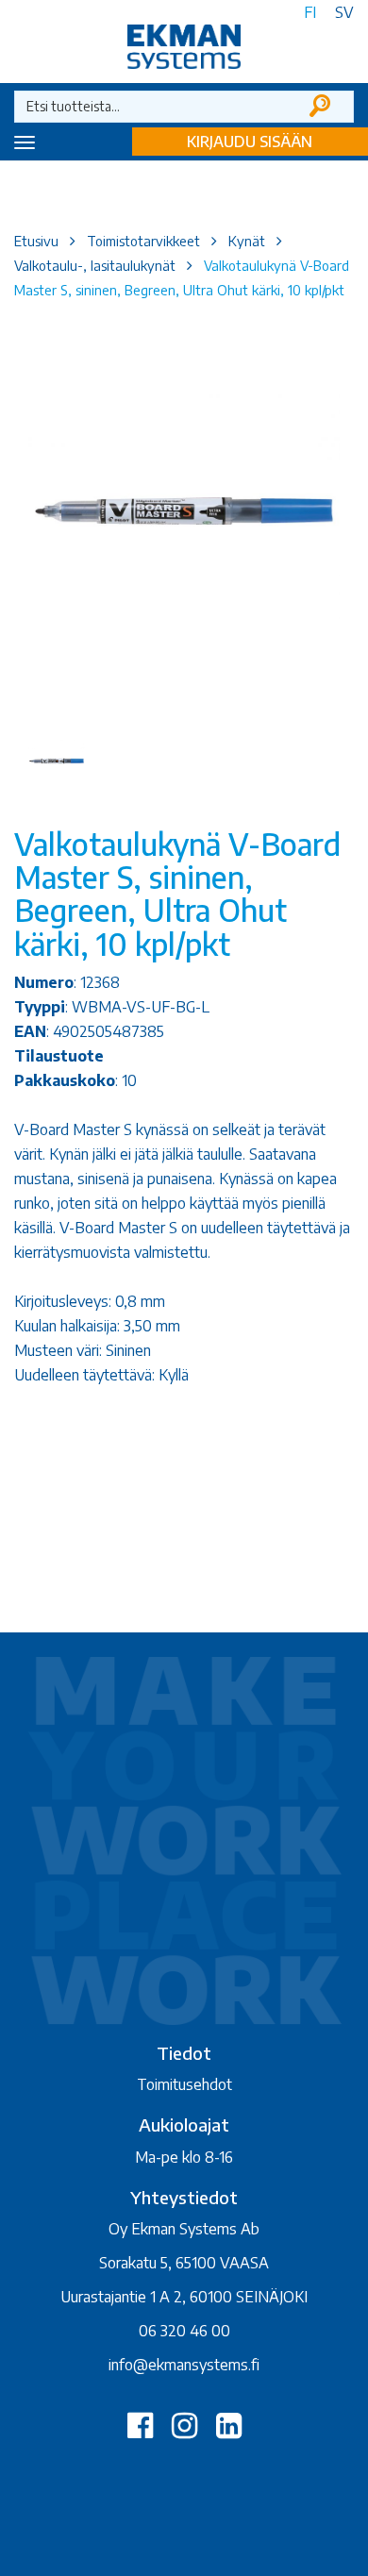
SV (344, 12)
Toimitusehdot (184, 2084)
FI (310, 12)
